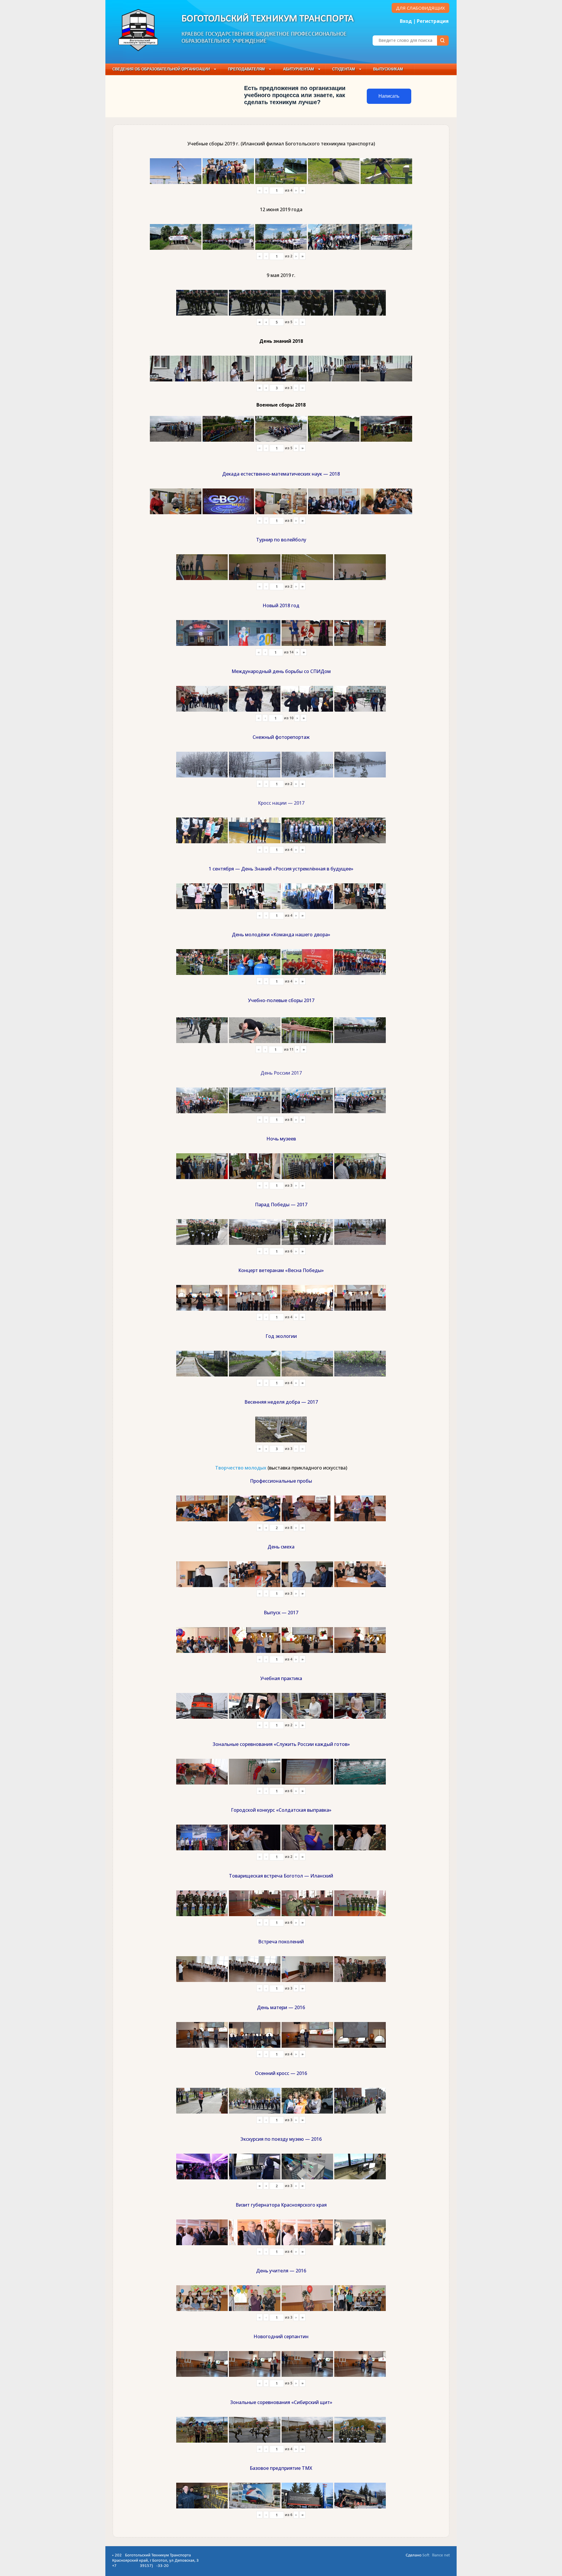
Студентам (344, 69)
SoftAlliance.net (436, 2555)
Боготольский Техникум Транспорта (268, 19)
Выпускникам (388, 69)
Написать (389, 96)
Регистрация (433, 21)
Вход (406, 21)
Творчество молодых (241, 1468)
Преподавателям (246, 69)
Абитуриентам (299, 69)
